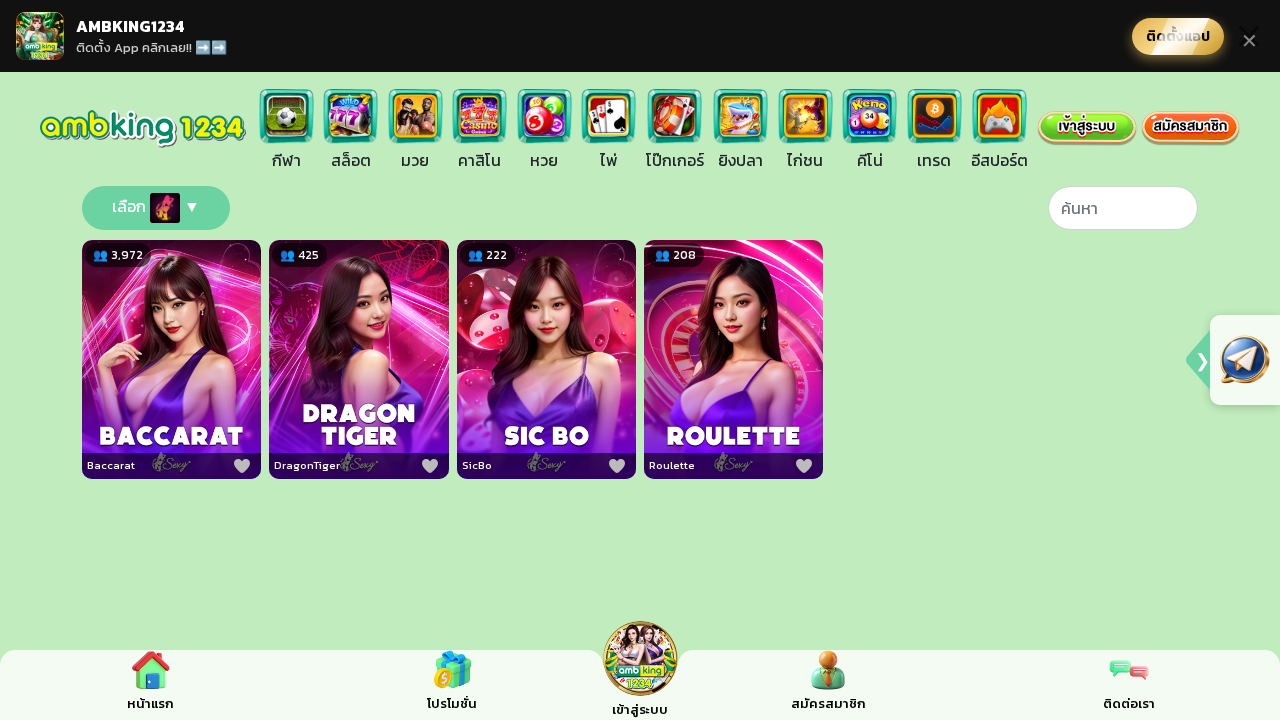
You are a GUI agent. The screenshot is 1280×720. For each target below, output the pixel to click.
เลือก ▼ (156, 206)
